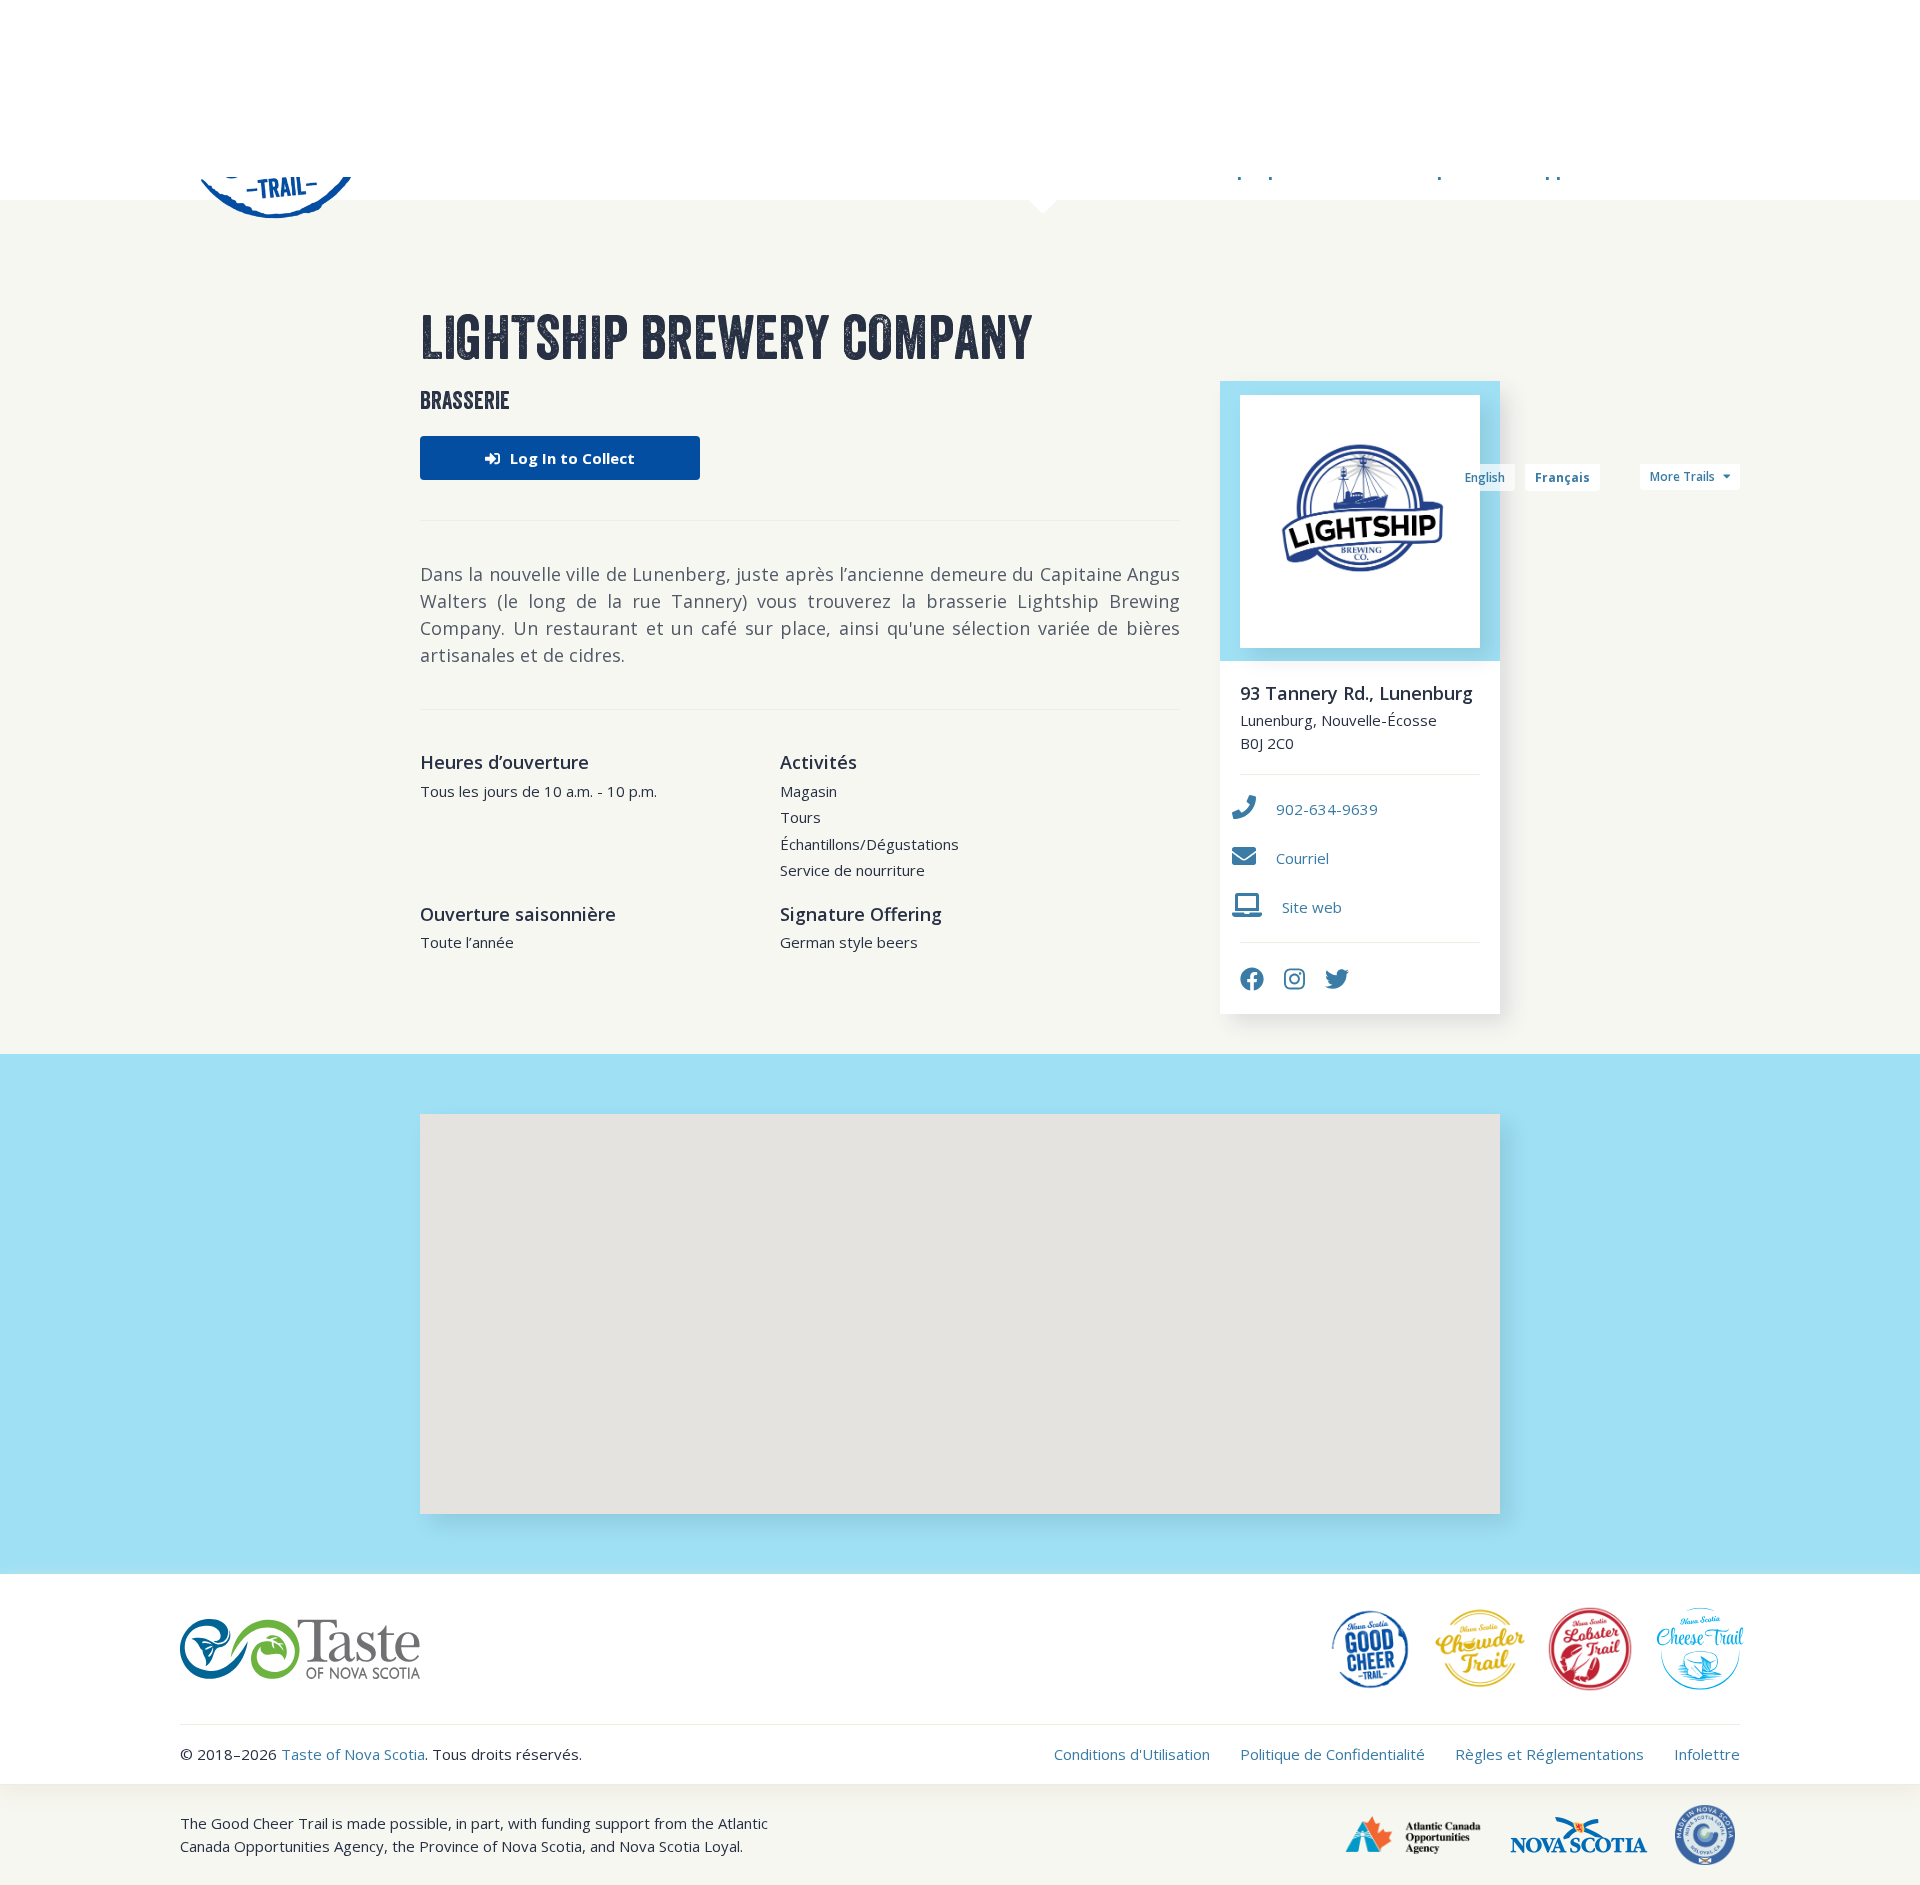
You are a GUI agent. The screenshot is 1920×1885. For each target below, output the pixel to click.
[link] (1252, 978)
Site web (1312, 907)
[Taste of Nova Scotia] (300, 1647)
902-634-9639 (1327, 809)
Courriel (1302, 858)
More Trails (1684, 476)
